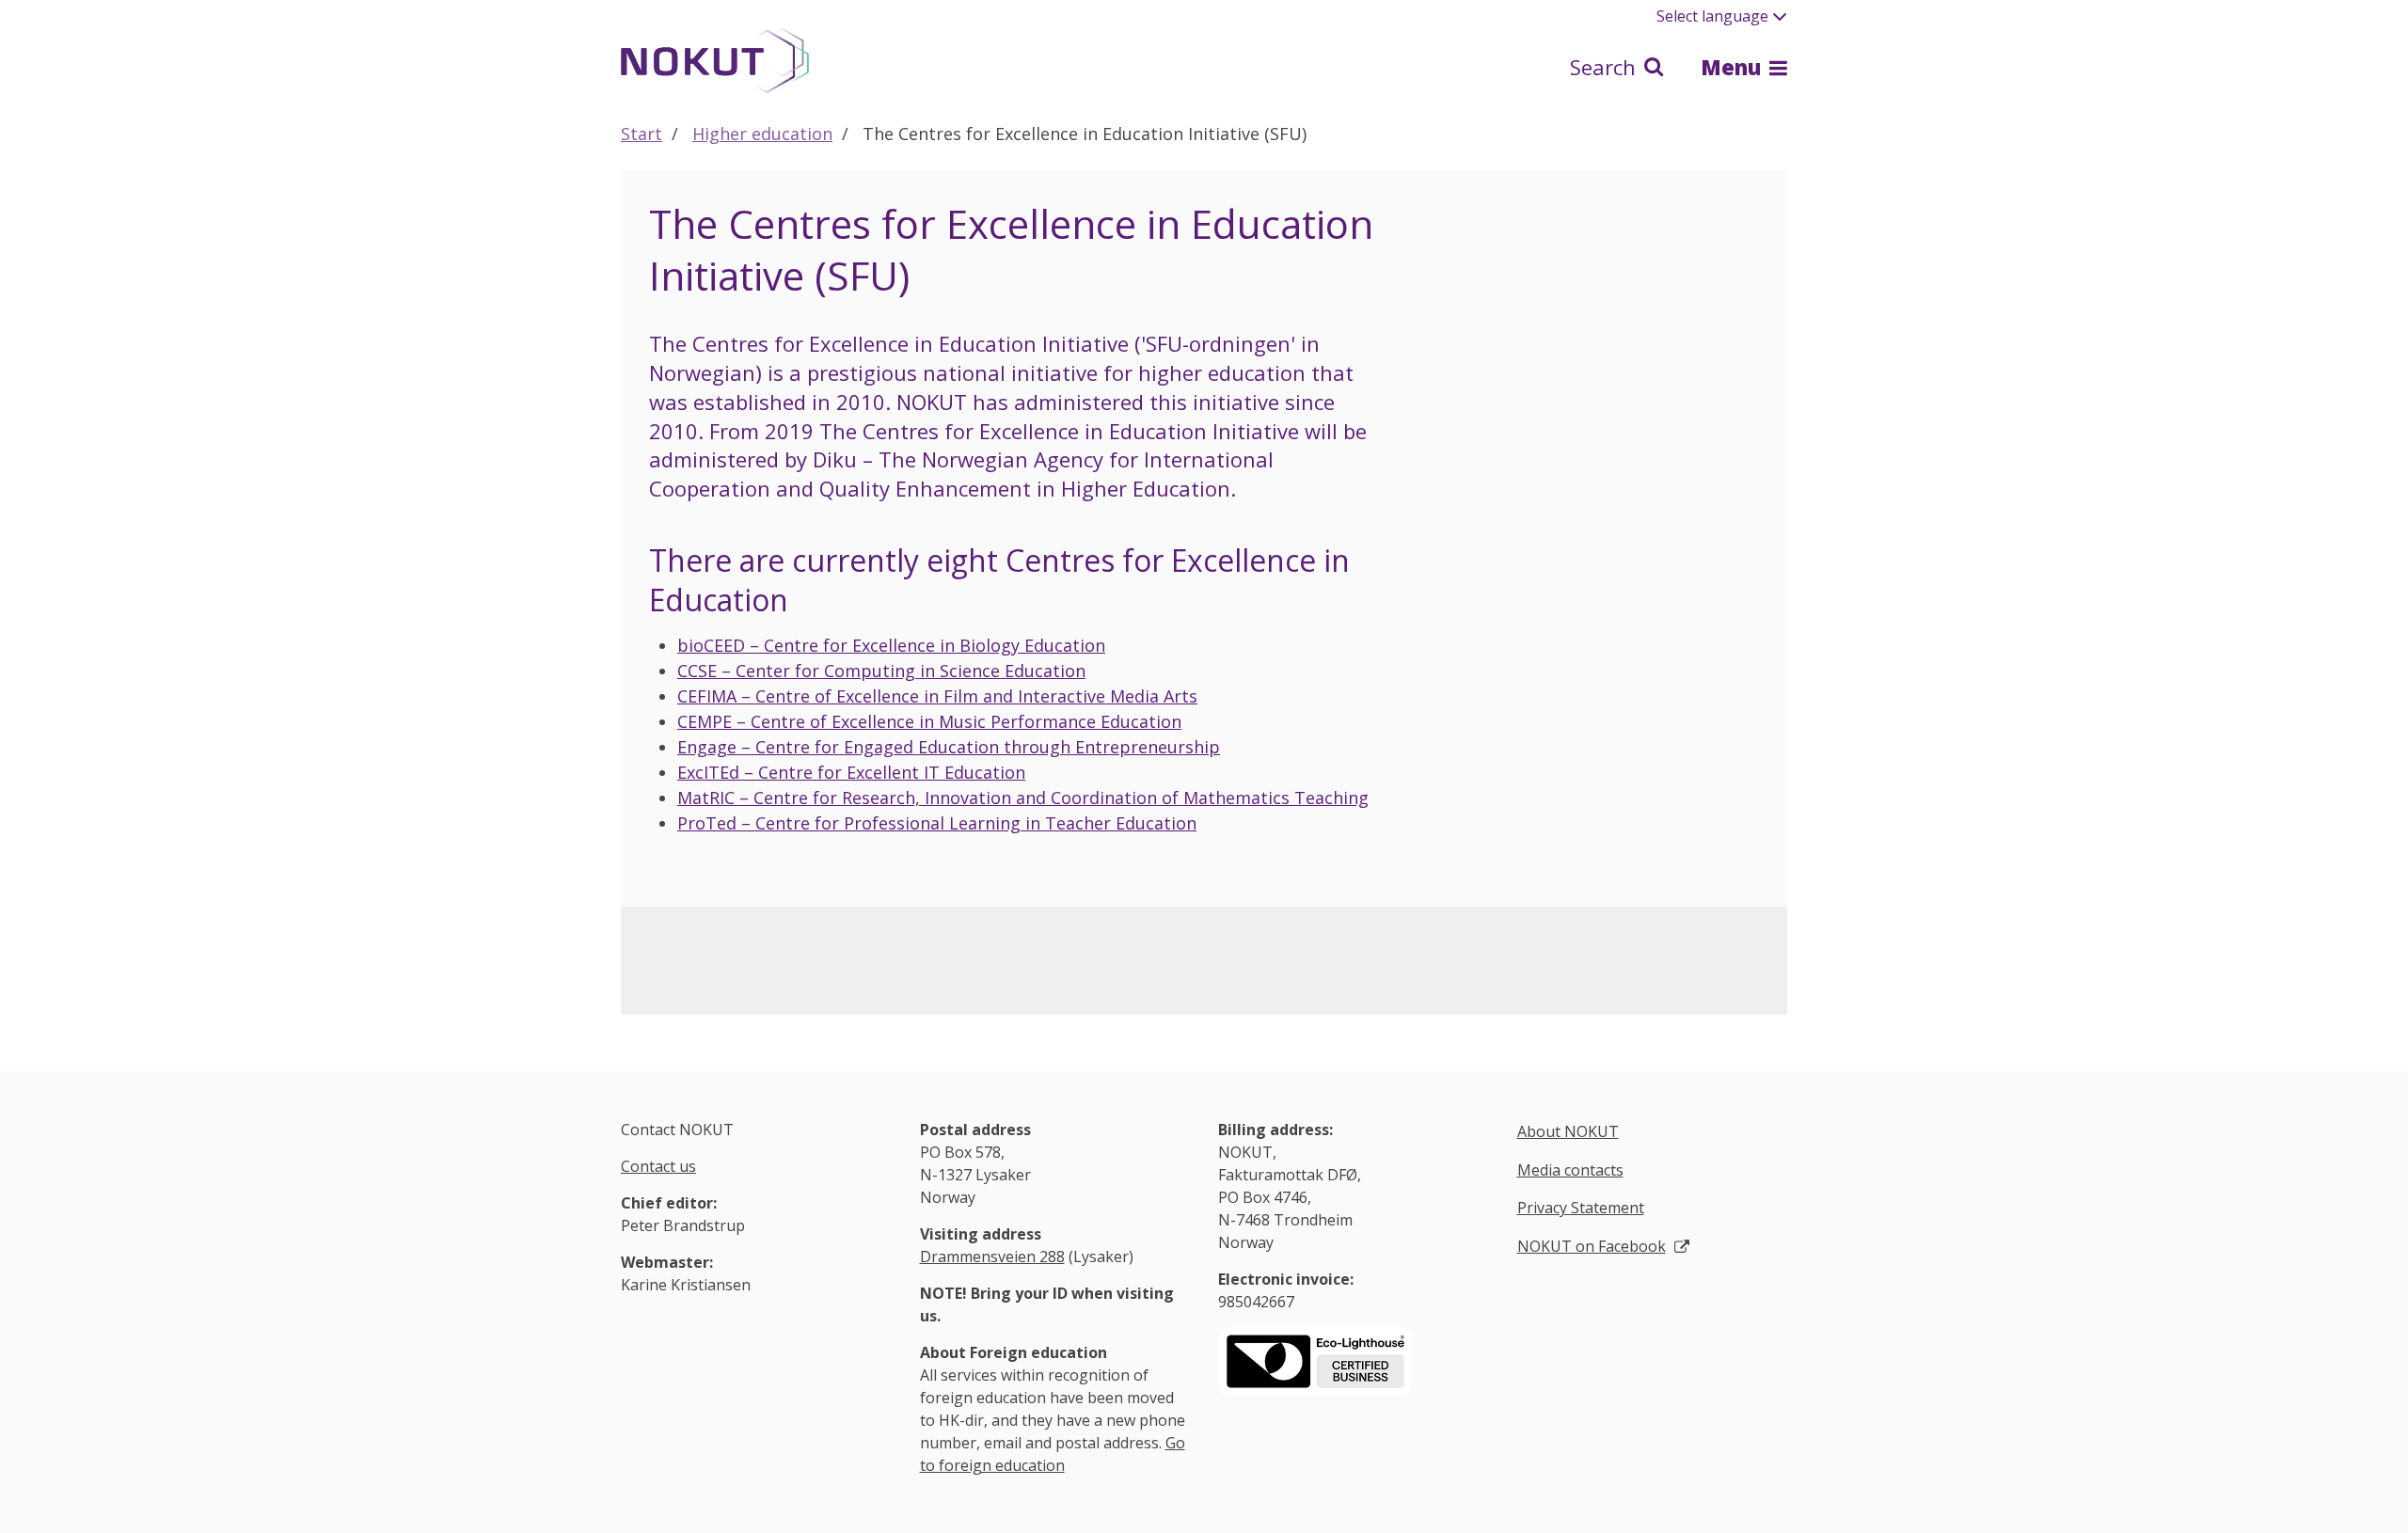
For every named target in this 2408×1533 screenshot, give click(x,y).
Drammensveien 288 (992, 1256)
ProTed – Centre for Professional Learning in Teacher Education (937, 823)
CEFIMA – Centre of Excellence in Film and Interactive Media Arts (937, 696)
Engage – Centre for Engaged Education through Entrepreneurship (949, 747)
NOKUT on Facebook (1592, 1246)
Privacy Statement (1581, 1208)
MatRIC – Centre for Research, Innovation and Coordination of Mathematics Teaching (1023, 798)
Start (642, 134)
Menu (1734, 67)
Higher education (762, 134)
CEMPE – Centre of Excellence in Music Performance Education (929, 721)
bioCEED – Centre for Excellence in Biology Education (891, 645)
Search (1606, 67)
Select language (1712, 16)
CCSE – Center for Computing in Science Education (881, 671)
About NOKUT (1568, 1131)
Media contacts (1570, 1170)
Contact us (658, 1166)
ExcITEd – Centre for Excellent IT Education (851, 772)
